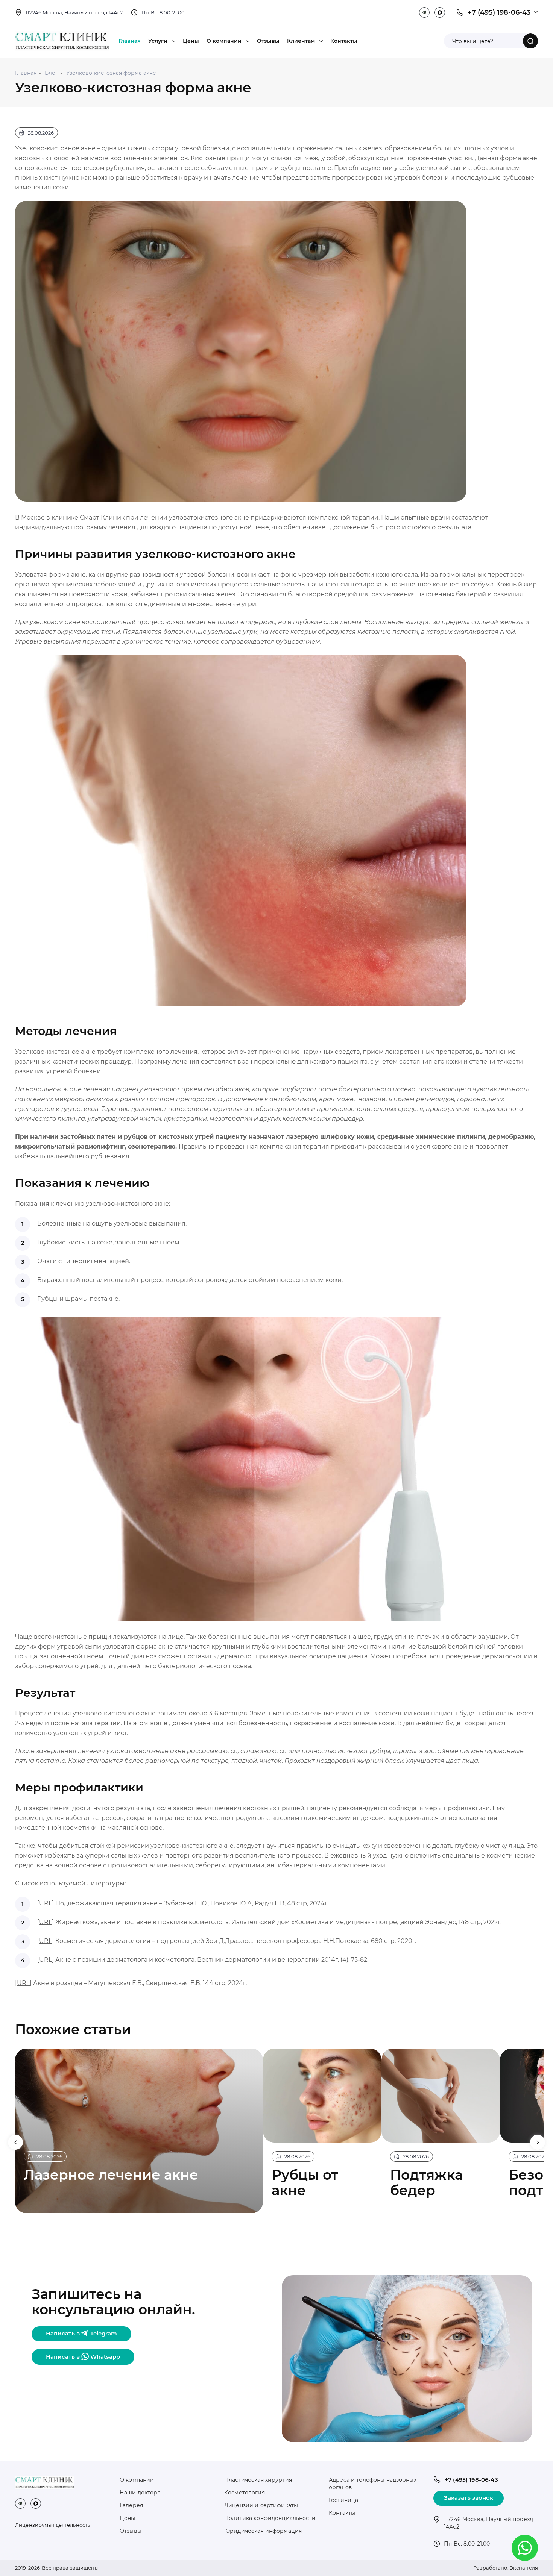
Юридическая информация (263, 2531)
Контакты (344, 41)
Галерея (131, 2505)
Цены (191, 41)
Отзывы (268, 41)
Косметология (245, 2493)
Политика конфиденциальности (270, 2518)
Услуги (158, 41)
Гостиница (343, 2500)
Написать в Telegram (81, 2333)
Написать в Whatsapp (83, 2357)
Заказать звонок (469, 2498)
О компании (224, 41)
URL (46, 1903)
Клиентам (301, 41)
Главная (130, 41)
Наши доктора (140, 2493)
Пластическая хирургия (258, 2480)
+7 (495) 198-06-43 (499, 12)
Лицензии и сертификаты (261, 2505)
